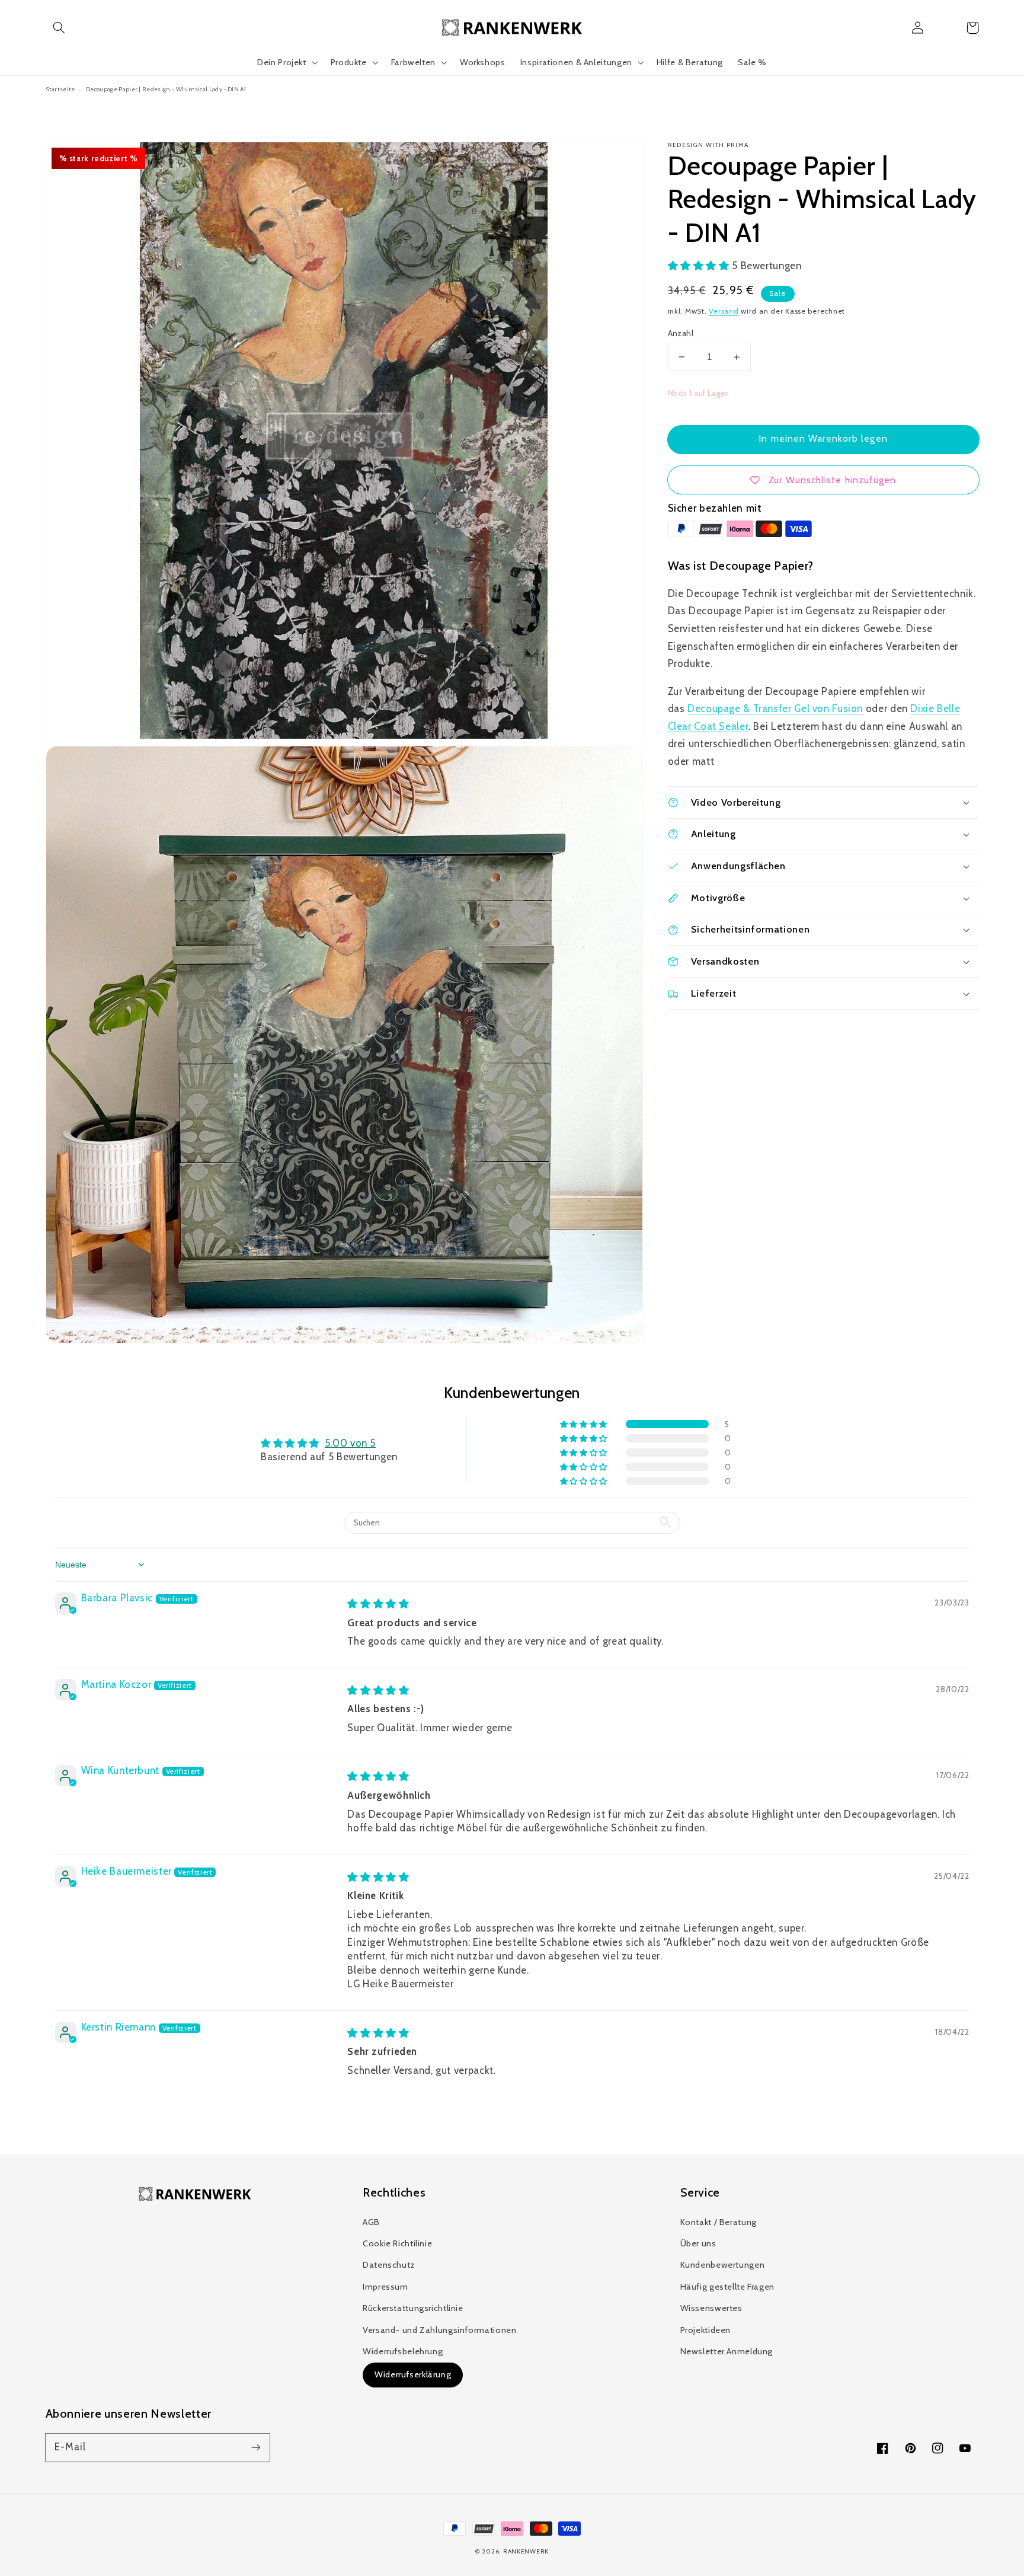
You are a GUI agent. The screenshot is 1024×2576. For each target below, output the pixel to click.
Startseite (60, 89)
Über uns (698, 2243)
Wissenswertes (711, 2308)
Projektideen (706, 2330)
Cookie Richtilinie (397, 2243)
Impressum (385, 2287)
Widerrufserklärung (413, 2374)
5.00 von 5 (350, 1443)
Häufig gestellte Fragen (728, 2287)
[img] (378, 1604)
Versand (724, 311)
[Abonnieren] (255, 2447)
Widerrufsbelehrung (403, 2351)
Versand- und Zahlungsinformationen (439, 2330)
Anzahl (681, 333)
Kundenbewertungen (723, 2265)
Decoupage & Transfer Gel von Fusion (775, 708)
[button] (59, 28)
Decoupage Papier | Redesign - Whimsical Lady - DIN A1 (166, 89)
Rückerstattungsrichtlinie (413, 2308)
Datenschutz (389, 2265)
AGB (371, 2222)
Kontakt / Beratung (719, 2222)
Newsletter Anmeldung (727, 2351)
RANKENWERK (526, 2551)
